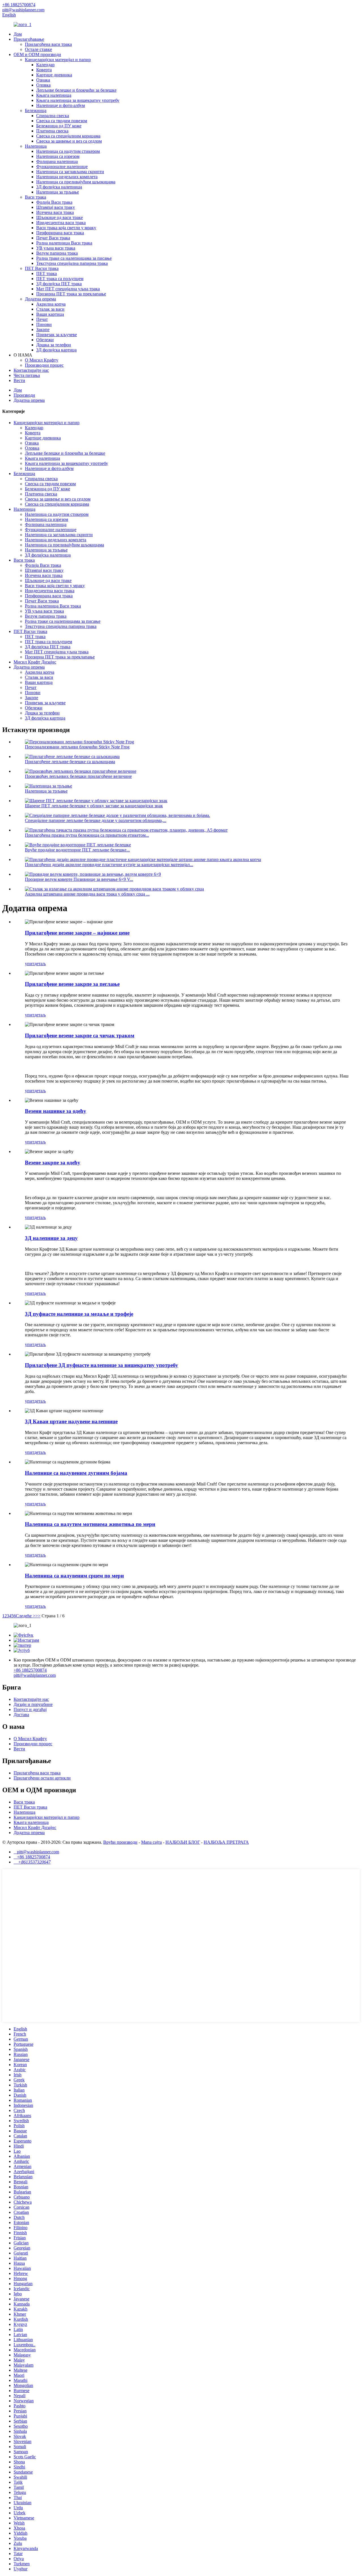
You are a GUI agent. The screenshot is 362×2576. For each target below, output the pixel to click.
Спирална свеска (53, 116)
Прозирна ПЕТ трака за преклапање (71, 294)
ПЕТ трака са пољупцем (60, 279)
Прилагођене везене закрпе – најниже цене (77, 933)
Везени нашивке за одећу (56, 1111)
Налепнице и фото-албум (61, 105)
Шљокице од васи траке (60, 217)
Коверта (44, 70)
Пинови (44, 324)
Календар (45, 65)
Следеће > (26, 1616)
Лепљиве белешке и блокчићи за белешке (76, 90)
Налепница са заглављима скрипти (70, 172)
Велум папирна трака (57, 253)
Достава (21, 1715)
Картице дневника (54, 75)
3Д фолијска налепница (59, 187)
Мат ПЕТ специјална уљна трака (68, 289)
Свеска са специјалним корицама (68, 136)
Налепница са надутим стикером (68, 151)
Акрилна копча (51, 304)
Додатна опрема (40, 299)
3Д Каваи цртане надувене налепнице (71, 1421)
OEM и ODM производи (37, 54)
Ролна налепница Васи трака (64, 243)
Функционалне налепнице (62, 167)
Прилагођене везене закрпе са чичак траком (80, 1035)
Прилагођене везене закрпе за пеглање (72, 984)
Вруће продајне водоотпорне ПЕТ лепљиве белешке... (77, 850)
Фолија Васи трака (54, 202)
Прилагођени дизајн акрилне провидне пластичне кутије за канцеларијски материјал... (109, 865)
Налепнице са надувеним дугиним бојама (76, 1473)
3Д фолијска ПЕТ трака (59, 284)
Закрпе (43, 329)
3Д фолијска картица (56, 350)
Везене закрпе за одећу (53, 1163)
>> (38, 1616)
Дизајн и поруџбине (33, 1704)
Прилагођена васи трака (48, 44)
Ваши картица (50, 314)
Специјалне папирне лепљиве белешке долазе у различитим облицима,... (96, 820)
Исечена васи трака (55, 212)
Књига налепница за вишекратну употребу (78, 100)
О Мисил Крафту (42, 360)
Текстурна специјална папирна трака (72, 263)
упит (30, 964)
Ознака (43, 80)
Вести (19, 380)
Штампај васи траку (56, 207)
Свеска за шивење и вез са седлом (69, 141)
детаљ (40, 964)
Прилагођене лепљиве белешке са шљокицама (70, 762)
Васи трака (35, 197)
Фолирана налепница (57, 161)
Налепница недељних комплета (67, 177)
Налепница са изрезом (58, 156)
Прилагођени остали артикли (42, 1778)
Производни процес (44, 365)
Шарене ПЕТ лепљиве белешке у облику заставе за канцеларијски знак (94, 806)
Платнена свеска (52, 131)
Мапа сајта (151, 1842)
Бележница (36, 110)
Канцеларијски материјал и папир (58, 60)
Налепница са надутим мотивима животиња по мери (90, 1524)
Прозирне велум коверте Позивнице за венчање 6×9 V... (79, 879)
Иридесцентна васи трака (61, 223)
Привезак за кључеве (57, 335)
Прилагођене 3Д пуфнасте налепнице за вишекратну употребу (102, 1365)
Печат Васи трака (53, 238)
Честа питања (27, 375)
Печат (42, 319)
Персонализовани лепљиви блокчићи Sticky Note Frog (77, 747)
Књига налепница (54, 95)
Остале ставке (38, 49)
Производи (24, 395)
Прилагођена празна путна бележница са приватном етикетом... (87, 835)
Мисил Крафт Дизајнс (35, 662)
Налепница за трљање (58, 192)
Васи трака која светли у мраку (66, 228)
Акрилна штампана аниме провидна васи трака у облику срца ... (87, 894)
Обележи (45, 340)
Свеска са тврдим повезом (62, 121)
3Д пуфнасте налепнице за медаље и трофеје (79, 1314)
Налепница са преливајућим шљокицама (76, 182)
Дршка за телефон (54, 345)
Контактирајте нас (31, 370)
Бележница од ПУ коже (59, 126)
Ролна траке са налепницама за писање (74, 258)
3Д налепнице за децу (51, 1238)
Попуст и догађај (30, 1709)
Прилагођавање (29, 39)
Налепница (36, 146)
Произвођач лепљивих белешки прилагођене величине (78, 776)
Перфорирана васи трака (60, 233)
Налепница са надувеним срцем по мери (74, 1576)
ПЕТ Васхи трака (42, 268)
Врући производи (120, 1842)
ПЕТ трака (47, 273)
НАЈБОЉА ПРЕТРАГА (226, 1842)
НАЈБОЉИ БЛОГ (183, 1842)
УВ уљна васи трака (56, 248)
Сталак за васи (50, 309)
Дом (18, 34)
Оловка (43, 85)
